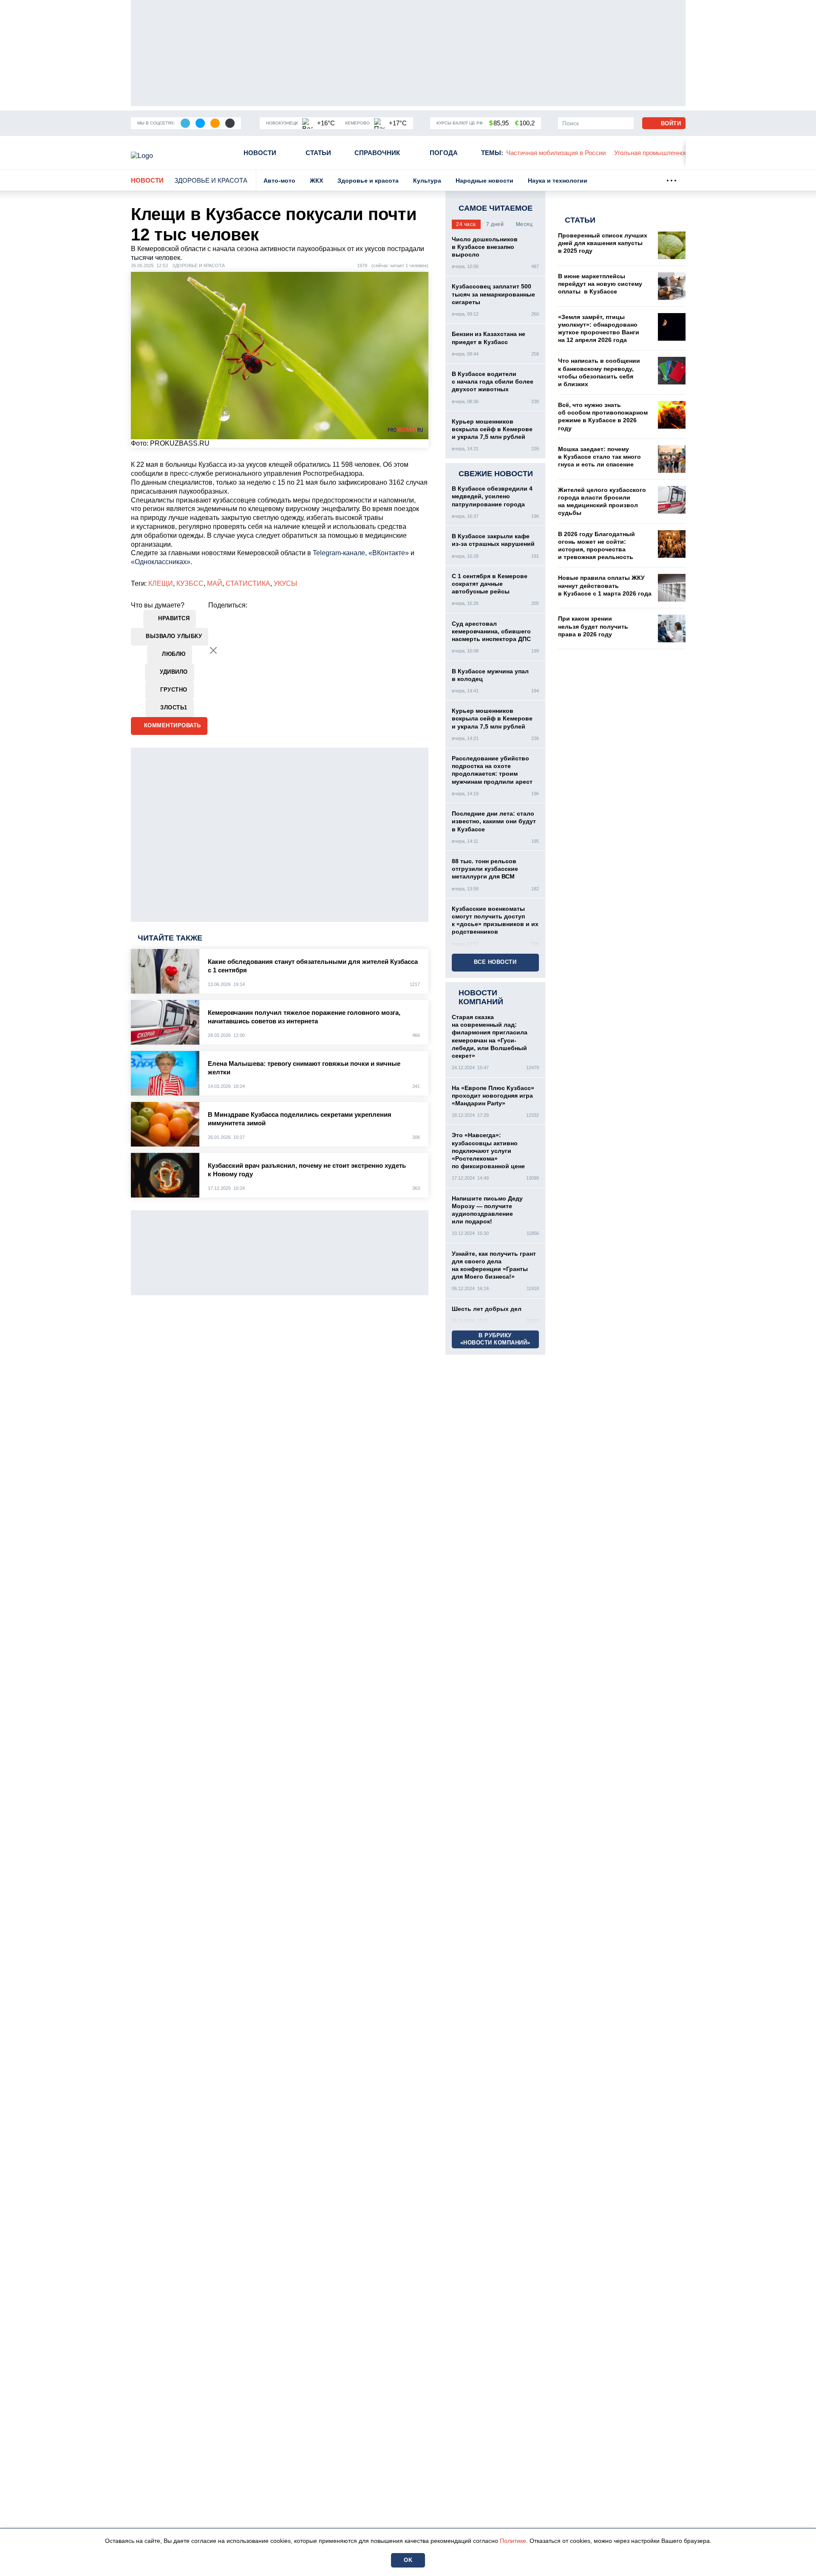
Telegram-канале (339, 553)
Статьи (318, 153)
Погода (444, 153)
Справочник (377, 153)
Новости (260, 153)
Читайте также (170, 938)
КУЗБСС (190, 583)
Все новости (495, 962)
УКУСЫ (285, 583)
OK (408, 2560)
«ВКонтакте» (389, 553)
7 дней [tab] (495, 224)
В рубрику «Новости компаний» (495, 1339)
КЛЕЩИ (161, 583)
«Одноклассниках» (161, 562)
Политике (513, 2541)
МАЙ (215, 583)
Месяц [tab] (524, 224)
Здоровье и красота (211, 180)
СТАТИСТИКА (248, 583)
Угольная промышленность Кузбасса (571, 153)
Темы (492, 153)
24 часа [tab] (466, 224)
